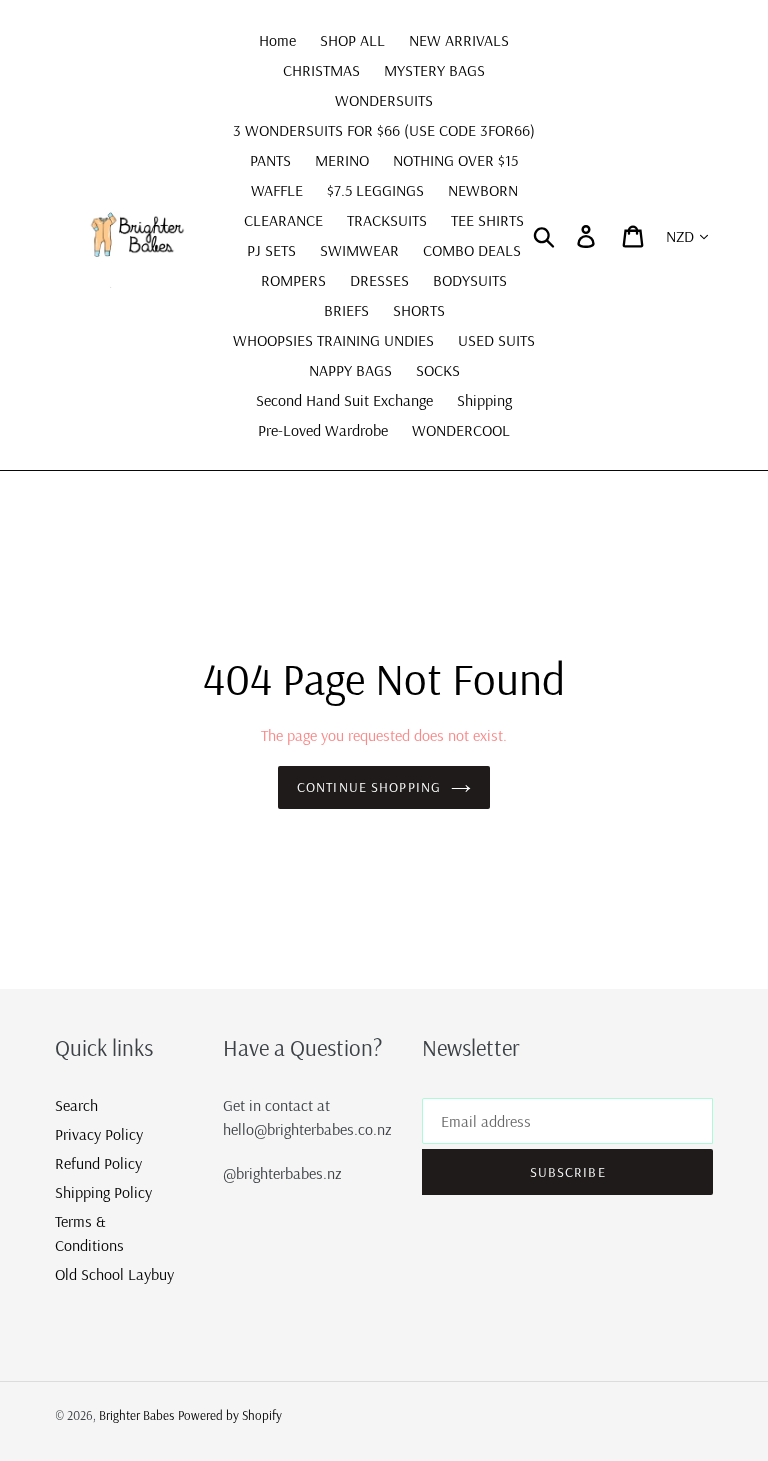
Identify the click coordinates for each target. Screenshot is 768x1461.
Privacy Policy (99, 1134)
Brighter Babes (136, 1415)
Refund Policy (98, 1163)
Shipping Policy (103, 1192)
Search (76, 1105)
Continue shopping (369, 787)
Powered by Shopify (230, 1415)
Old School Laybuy (114, 1274)
